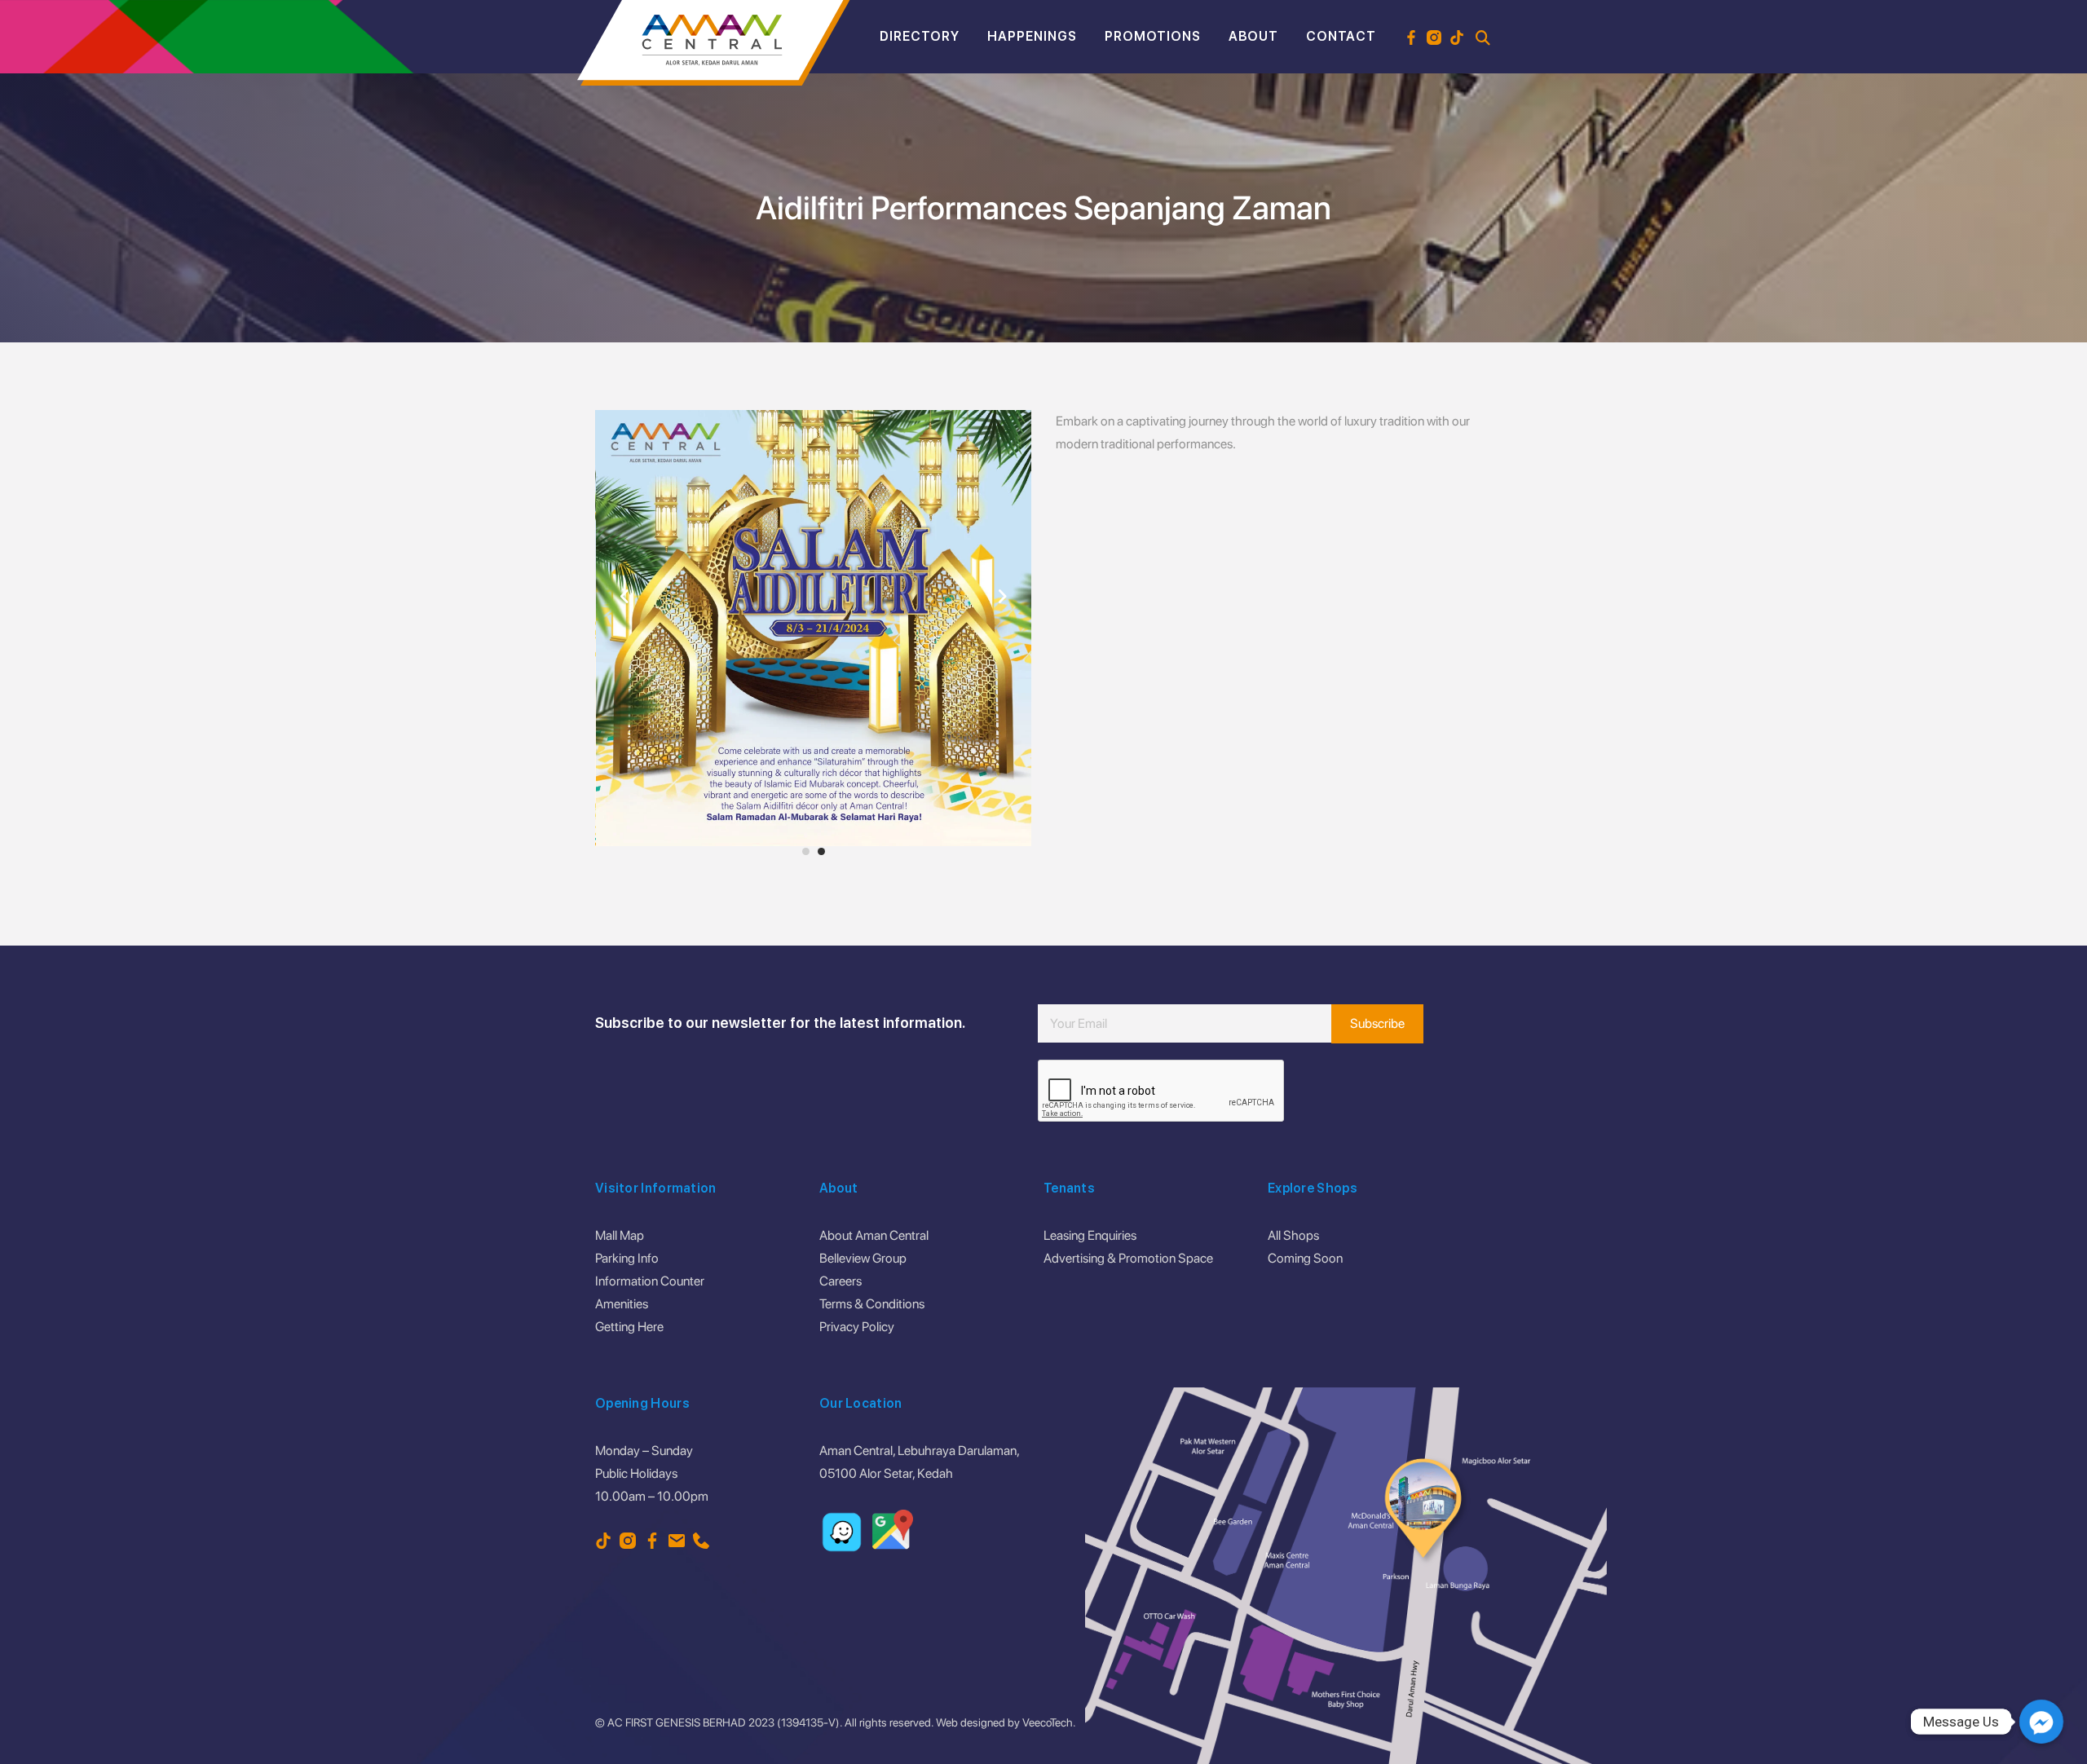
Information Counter (650, 1281)
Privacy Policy (857, 1327)
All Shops (1293, 1235)
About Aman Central (874, 1235)
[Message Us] (2041, 1722)
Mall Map (620, 1235)
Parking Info (627, 1258)
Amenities (622, 1304)
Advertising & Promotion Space (1128, 1258)
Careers (841, 1281)
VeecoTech (1048, 1722)
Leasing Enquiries (1090, 1235)
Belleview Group (863, 1258)
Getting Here (629, 1327)
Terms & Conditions (872, 1304)
